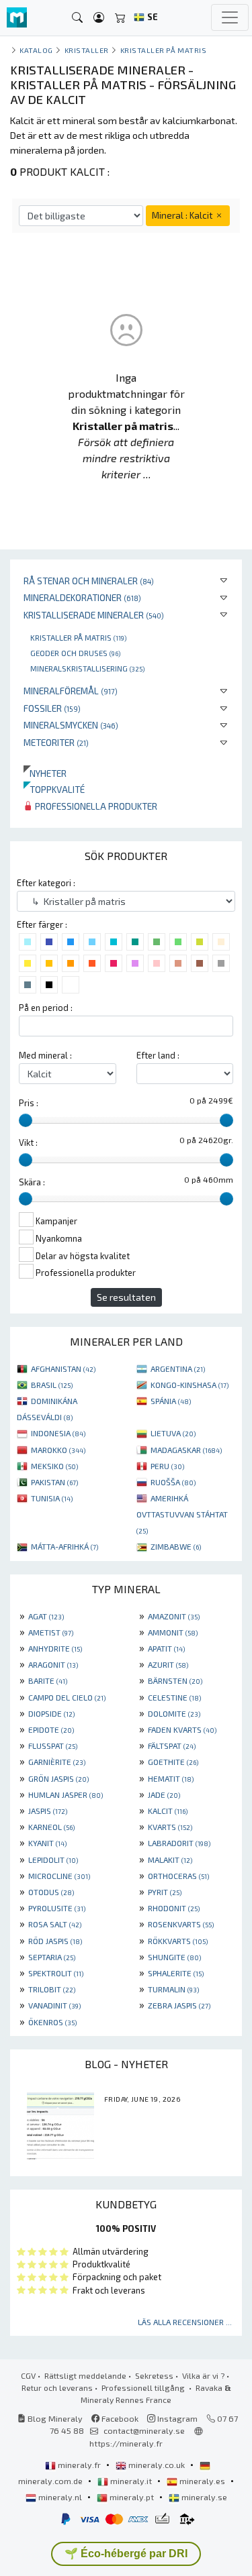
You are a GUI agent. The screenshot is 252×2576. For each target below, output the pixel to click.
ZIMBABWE (176, 1546)
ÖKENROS (52, 2022)
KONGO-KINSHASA (190, 1385)
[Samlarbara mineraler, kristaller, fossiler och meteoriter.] (17, 18)
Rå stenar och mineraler (89, 581)
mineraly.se (203, 2497)
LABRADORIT (179, 1843)
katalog (36, 50)
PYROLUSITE (57, 1908)
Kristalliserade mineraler (94, 615)
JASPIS (48, 1811)
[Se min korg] (120, 18)
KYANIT (47, 1843)
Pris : (29, 1103)
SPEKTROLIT (56, 1973)
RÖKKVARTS (178, 1941)
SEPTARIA (52, 1957)
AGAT (46, 1616)
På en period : (46, 1008)
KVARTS (170, 1827)
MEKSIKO (54, 1466)
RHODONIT (174, 1908)
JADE (164, 1794)
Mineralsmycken (71, 725)
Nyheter (45, 773)
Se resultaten (126, 1297)
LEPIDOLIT (53, 1860)
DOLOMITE (174, 1713)
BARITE (48, 1680)
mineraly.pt (132, 2497)
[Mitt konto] (99, 18)
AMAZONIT (174, 1616)
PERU (167, 1466)
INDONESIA (58, 1433)
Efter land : (158, 1055)
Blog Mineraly (54, 2418)
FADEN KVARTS (182, 1729)
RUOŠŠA (173, 1482)
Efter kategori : (46, 883)
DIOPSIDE (51, 1713)
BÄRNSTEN (175, 1680)
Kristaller (87, 50)
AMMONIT (173, 1632)
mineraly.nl (60, 2497)
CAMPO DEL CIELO (67, 1697)
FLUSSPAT (53, 1746)
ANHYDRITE (55, 1648)
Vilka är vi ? (203, 2375)
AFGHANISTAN (63, 1368)
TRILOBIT (52, 1989)
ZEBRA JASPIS (179, 2005)
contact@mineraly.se (144, 2430)
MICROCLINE (59, 1876)
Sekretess (154, 2375)
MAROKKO (58, 1450)
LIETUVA (173, 1433)
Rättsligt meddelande (85, 2375)
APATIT (166, 1648)
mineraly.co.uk (157, 2465)
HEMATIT (171, 1778)
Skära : (32, 1182)
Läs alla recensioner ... (185, 2322)
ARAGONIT (53, 1664)
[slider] (26, 1120)
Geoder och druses (75, 653)
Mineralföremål (71, 691)
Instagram (176, 2418)
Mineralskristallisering (87, 668)
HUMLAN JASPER (66, 1794)
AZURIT (168, 1664)
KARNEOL (51, 1827)
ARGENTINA (178, 1368)
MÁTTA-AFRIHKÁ (65, 1546)
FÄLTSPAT (172, 1746)
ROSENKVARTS (181, 1924)
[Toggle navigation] (230, 17)
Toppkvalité (54, 789)
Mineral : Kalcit (183, 215)
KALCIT (168, 1811)
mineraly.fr (79, 2465)
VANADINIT (54, 2005)
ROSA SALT (55, 1924)
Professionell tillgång (144, 2387)
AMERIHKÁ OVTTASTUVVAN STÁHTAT (182, 1514)
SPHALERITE (176, 1973)
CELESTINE (174, 1697)
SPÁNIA (171, 1401)
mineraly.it (131, 2481)
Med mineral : (45, 1055)
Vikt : (28, 1142)
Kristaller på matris (78, 637)
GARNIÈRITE (57, 1762)
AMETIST (51, 1632)
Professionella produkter (95, 806)
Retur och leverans (57, 2387)
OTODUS (51, 1892)
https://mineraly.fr (126, 2443)
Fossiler (52, 708)
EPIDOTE (51, 1729)
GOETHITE (173, 1762)
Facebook (119, 2418)
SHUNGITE (174, 1957)
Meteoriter (56, 742)
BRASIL (52, 1385)
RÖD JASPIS (55, 1941)
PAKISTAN (54, 1482)
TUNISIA (52, 1498)
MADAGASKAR (186, 1450)
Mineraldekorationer (82, 597)
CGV (28, 2375)
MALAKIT (170, 1860)
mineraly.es (202, 2481)
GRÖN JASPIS (58, 1778)
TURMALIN (173, 1989)
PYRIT (165, 1892)
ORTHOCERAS (178, 1876)
